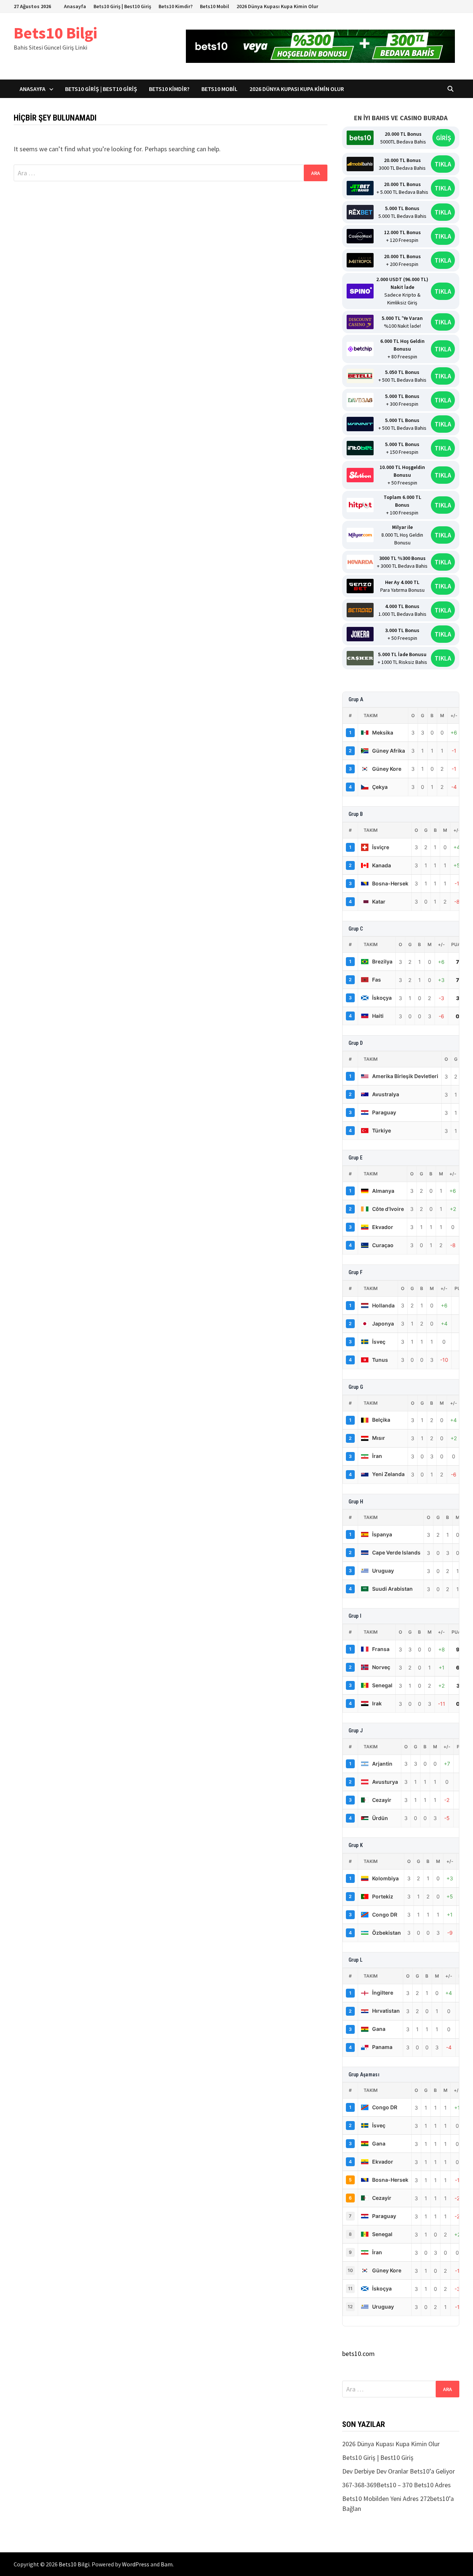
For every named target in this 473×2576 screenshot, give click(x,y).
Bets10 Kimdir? (176, 6)
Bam (167, 2564)
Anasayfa (75, 6)
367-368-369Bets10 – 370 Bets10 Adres (397, 2485)
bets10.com (358, 2354)
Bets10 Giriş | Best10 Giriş (122, 6)
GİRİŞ (444, 138)
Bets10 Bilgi (55, 33)
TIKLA (443, 164)
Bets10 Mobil (215, 6)
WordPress (136, 2564)
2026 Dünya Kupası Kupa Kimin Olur (277, 6)
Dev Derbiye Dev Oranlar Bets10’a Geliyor (399, 2471)
